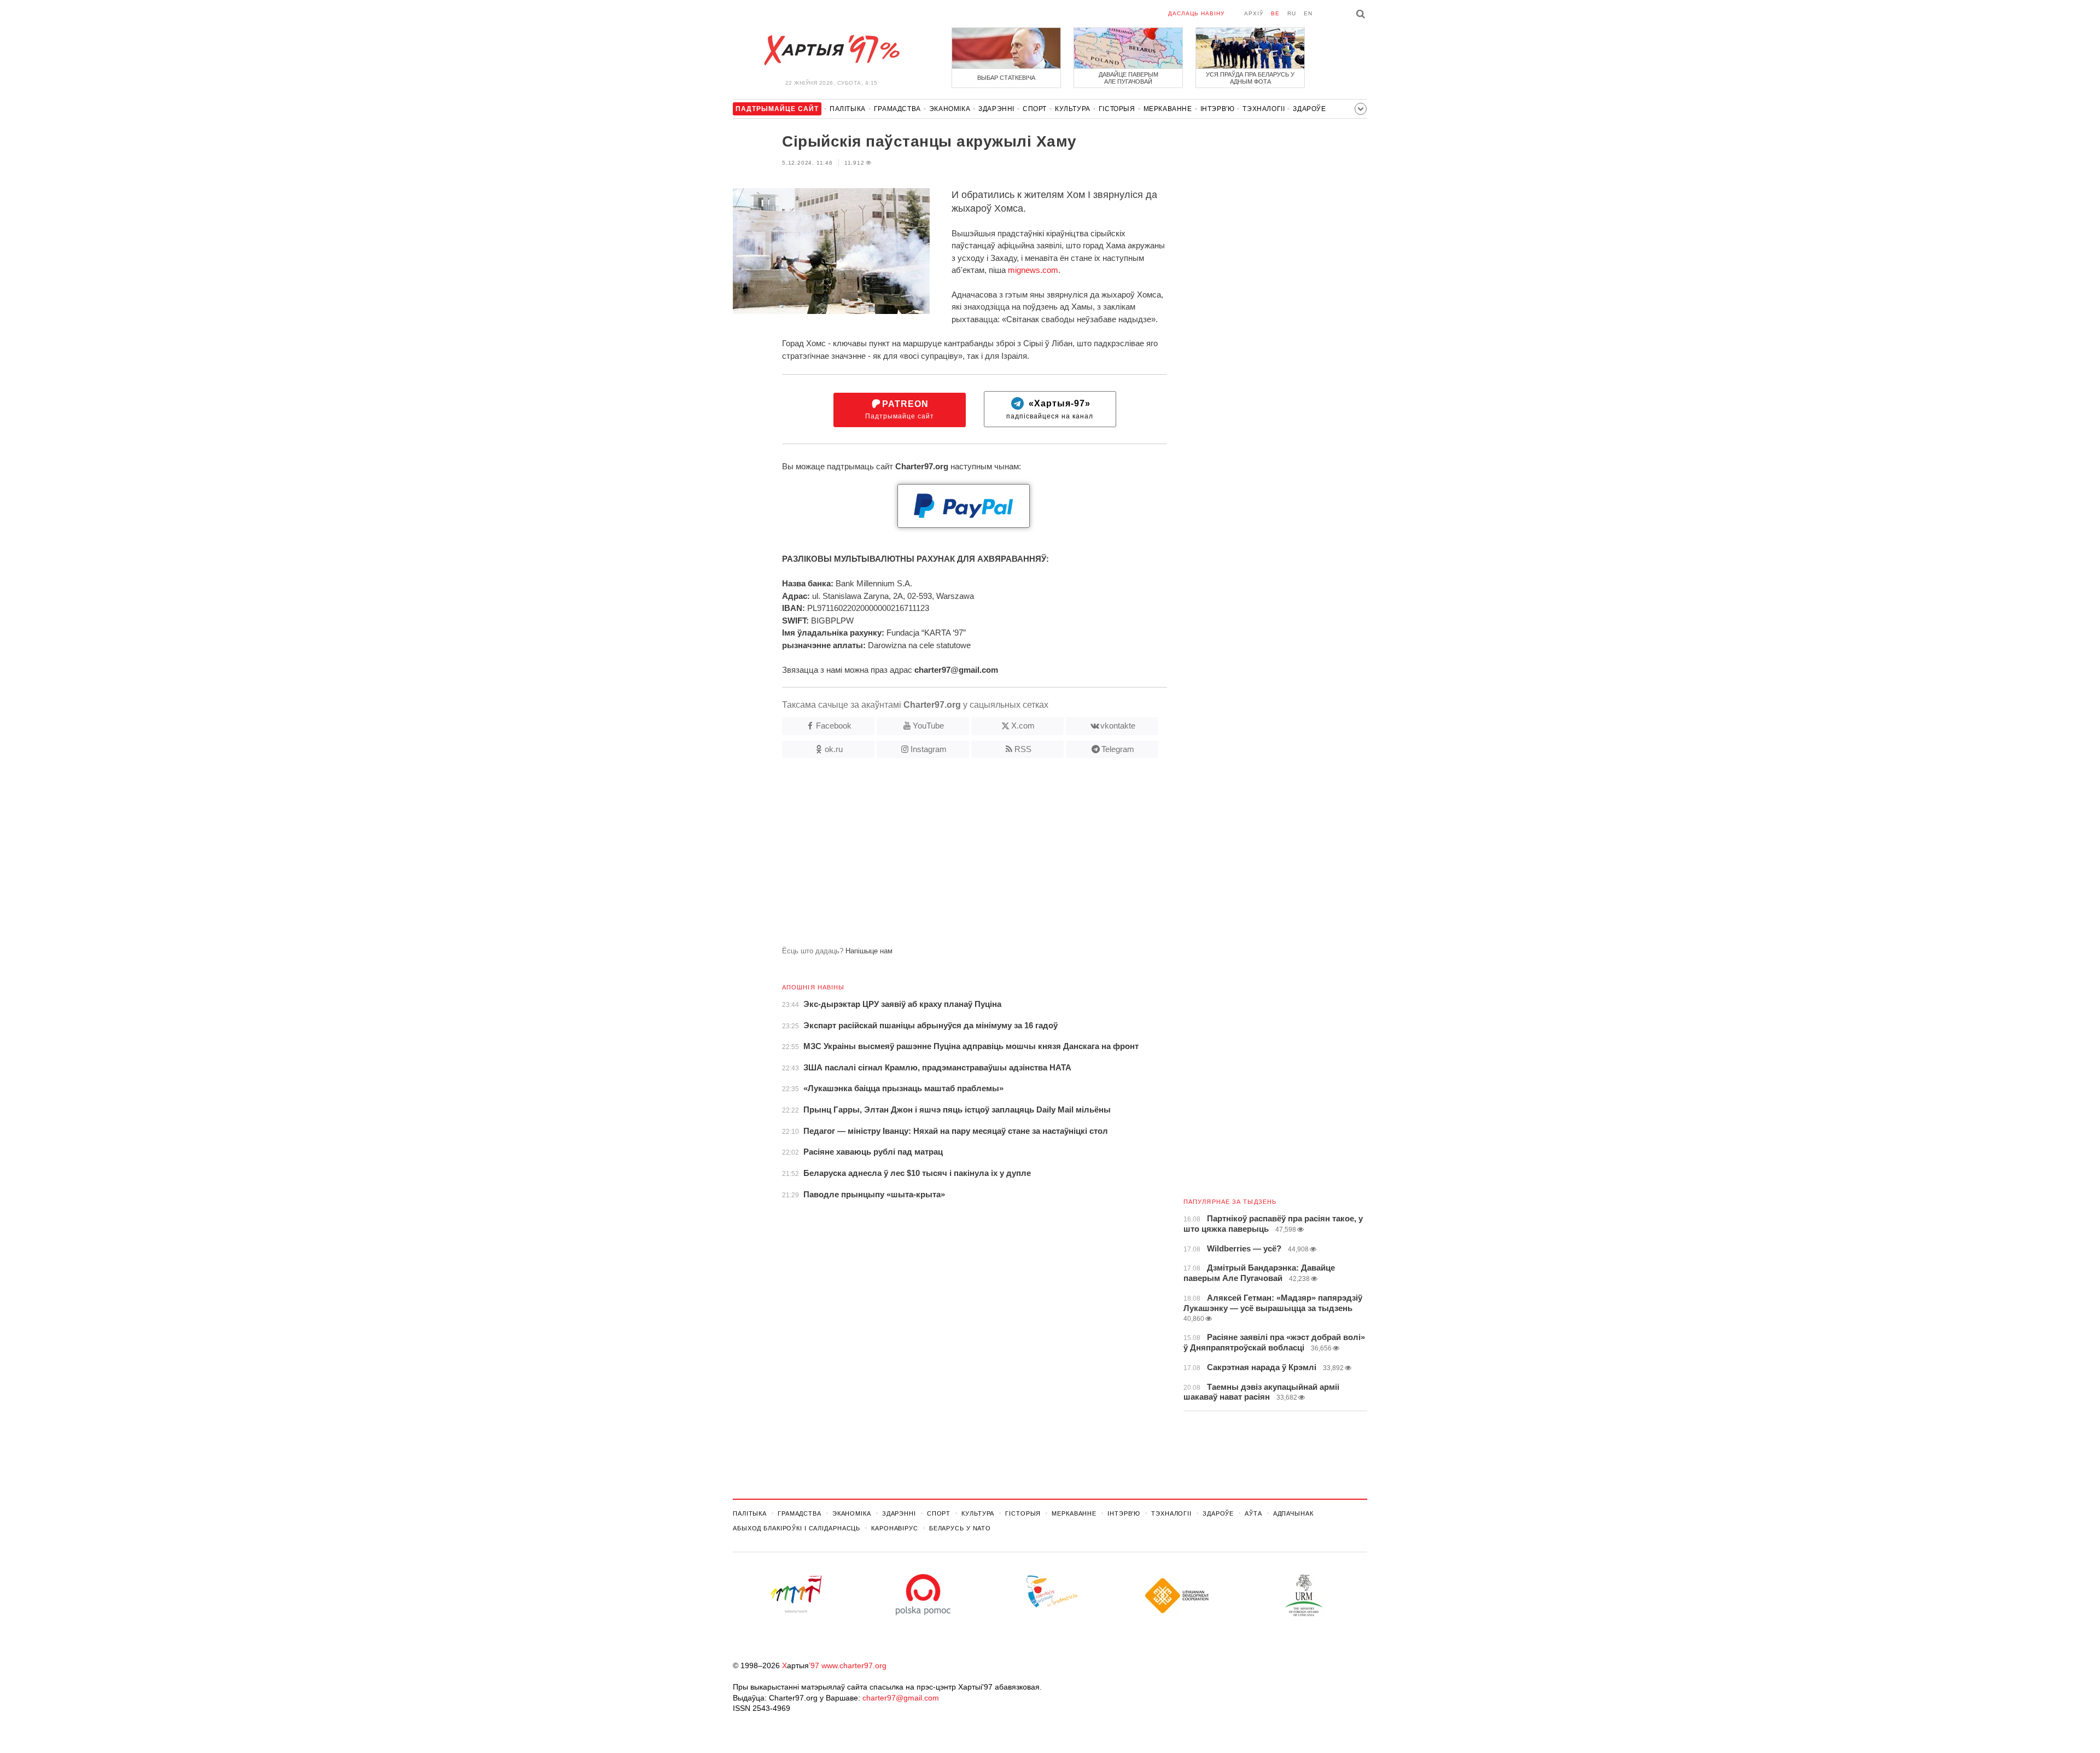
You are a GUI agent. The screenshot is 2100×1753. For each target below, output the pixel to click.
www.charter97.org (854, 1665)
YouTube (928, 726)
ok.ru (834, 749)
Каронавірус (895, 1528)
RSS (1023, 749)
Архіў (1254, 13)
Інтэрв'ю (1218, 109)
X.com (1023, 726)
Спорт (1035, 109)
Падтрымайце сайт (900, 410)
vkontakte (1118, 726)
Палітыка (848, 109)
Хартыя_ (831, 50)
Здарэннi (996, 109)
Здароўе (1309, 109)
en (1308, 13)
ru (1292, 13)
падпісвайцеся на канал (1050, 410)
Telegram (1118, 749)
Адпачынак (1293, 1513)
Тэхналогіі (1264, 109)
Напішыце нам (869, 951)
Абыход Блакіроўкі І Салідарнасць (797, 1528)
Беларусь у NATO (960, 1528)
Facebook (834, 726)
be (1275, 13)
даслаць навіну (1196, 13)
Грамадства (897, 109)
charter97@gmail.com (901, 1698)
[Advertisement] (950, 857)
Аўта (1253, 1513)
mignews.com (1033, 270)
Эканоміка (950, 109)
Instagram (929, 749)
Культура (1073, 109)
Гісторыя (1117, 109)
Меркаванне (1168, 109)
